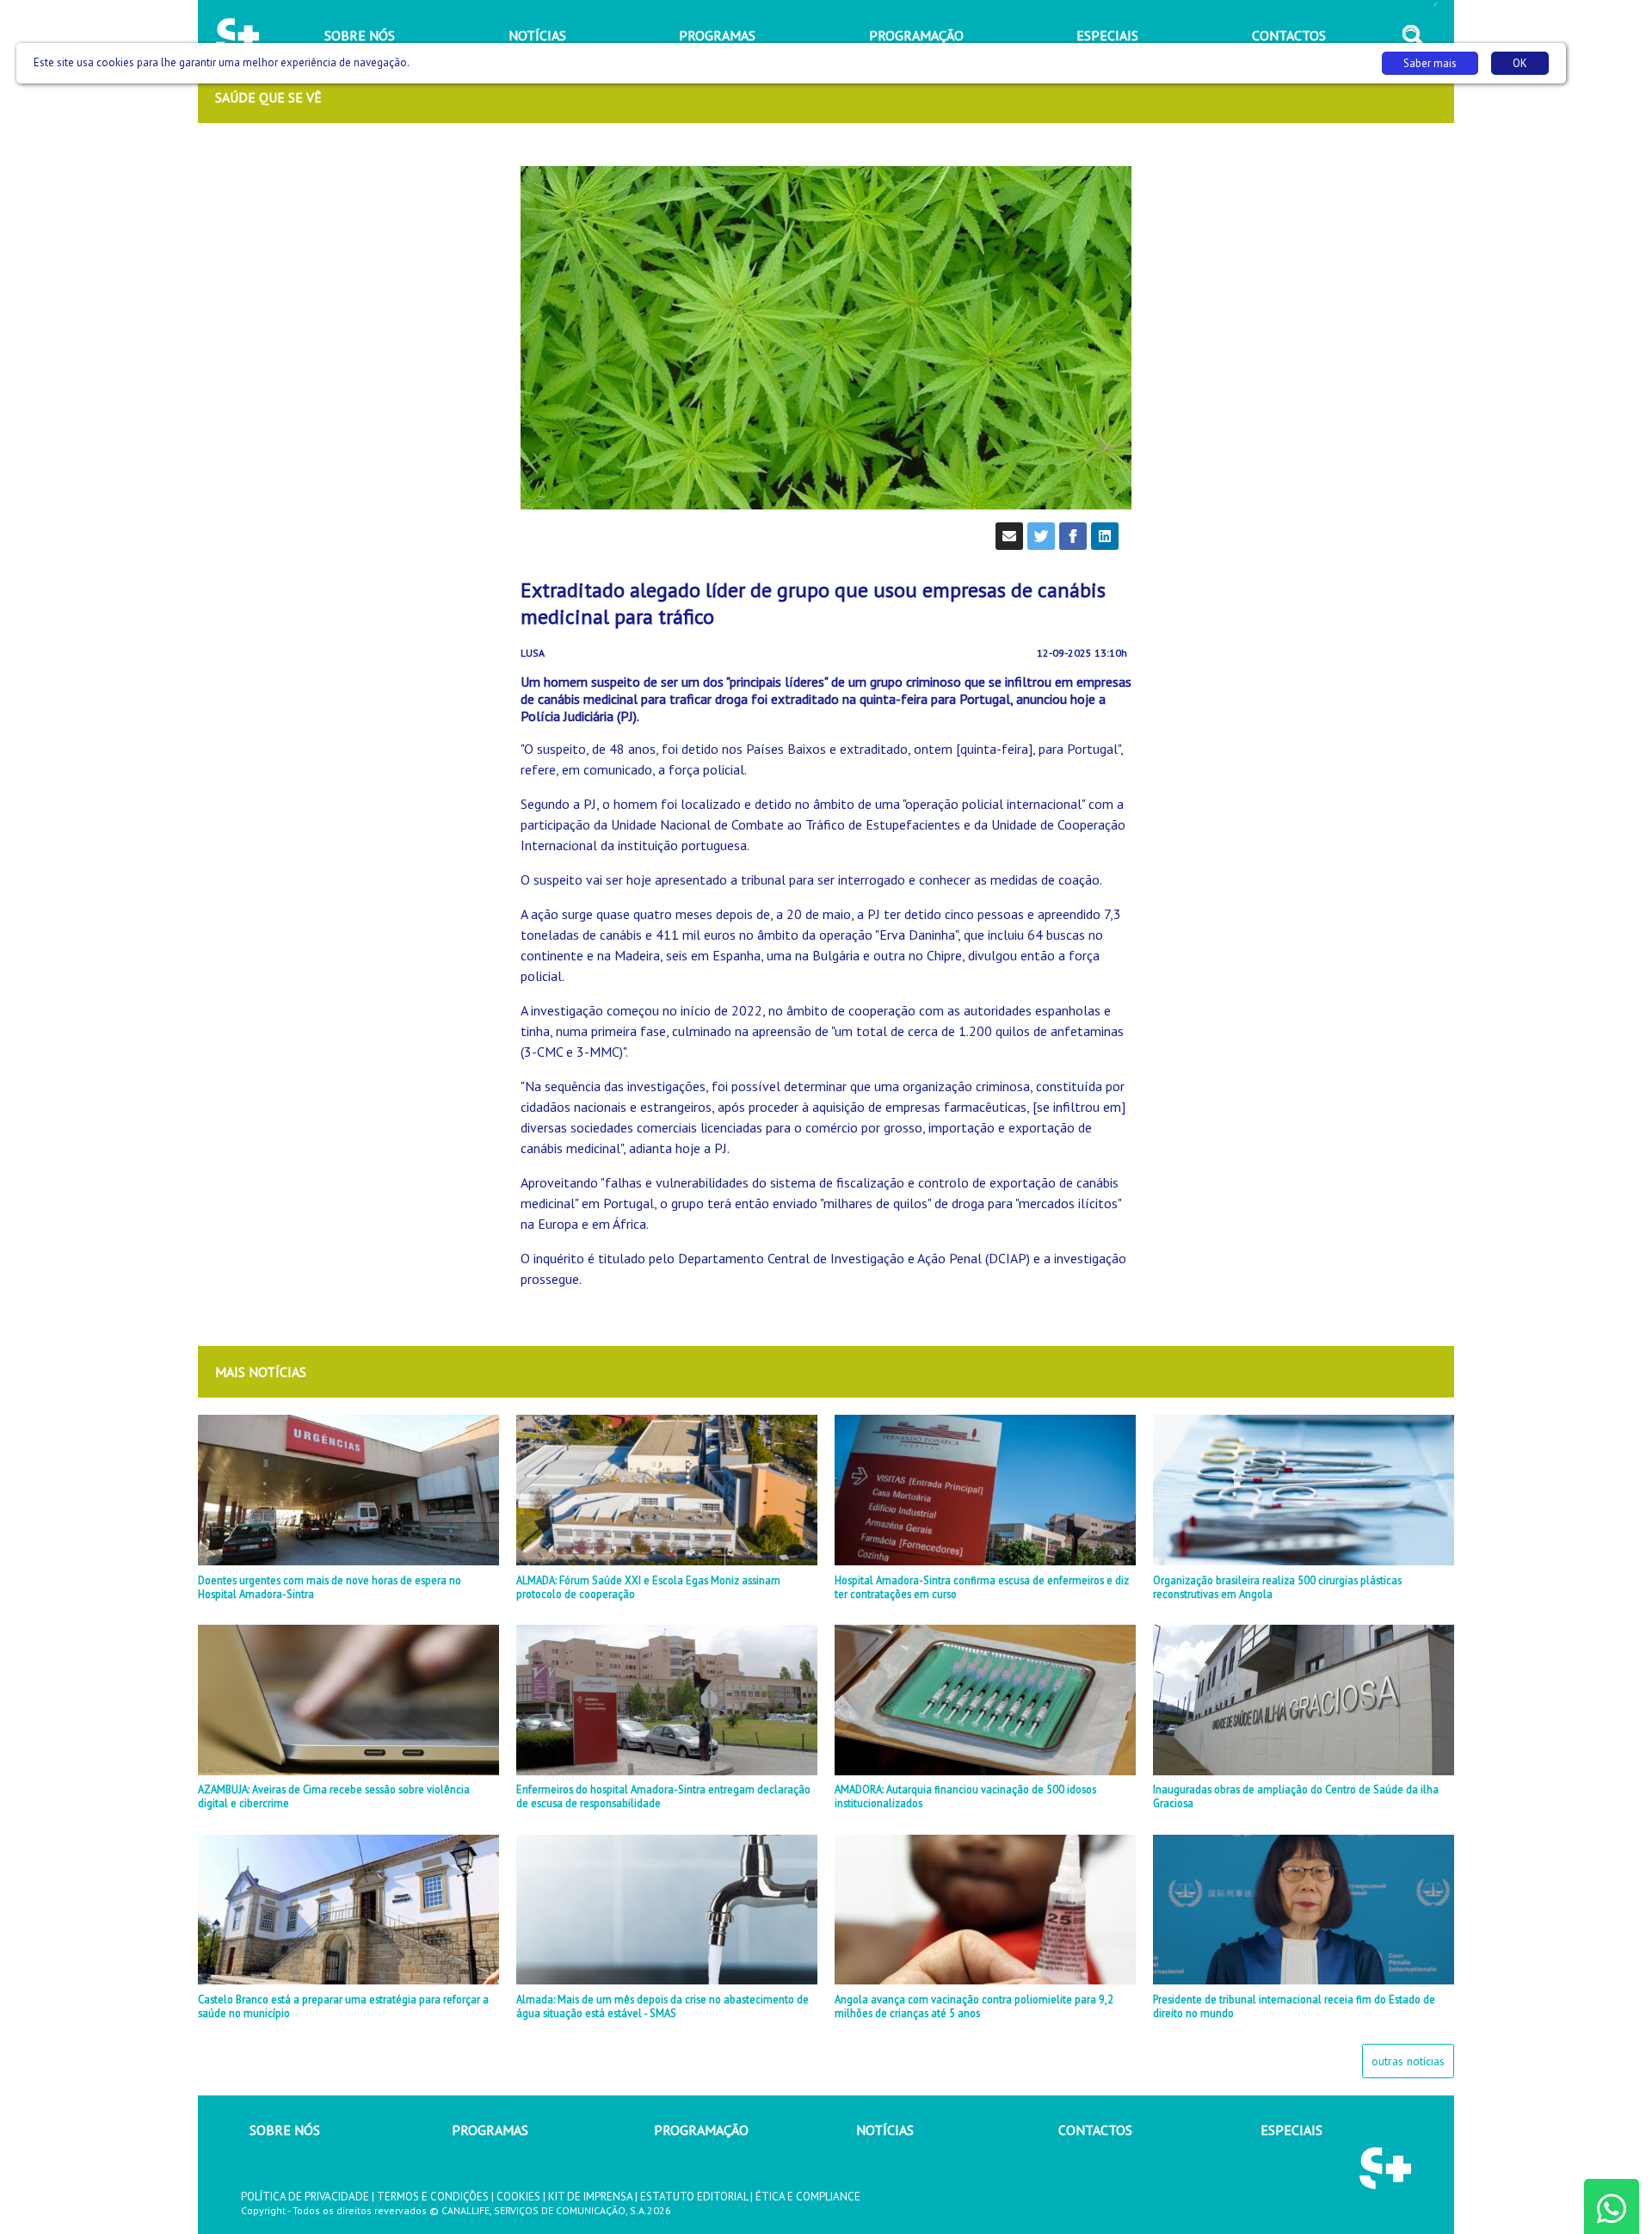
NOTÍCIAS (885, 2130)
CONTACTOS (1095, 2130)
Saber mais (1430, 63)
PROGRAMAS (490, 2130)
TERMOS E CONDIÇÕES (433, 2197)
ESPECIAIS (1291, 2130)
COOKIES (518, 2197)
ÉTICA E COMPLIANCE (808, 2197)
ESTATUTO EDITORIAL (694, 2197)
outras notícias (1408, 2061)
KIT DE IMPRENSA (590, 2197)
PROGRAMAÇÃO (701, 2130)
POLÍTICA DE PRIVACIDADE (305, 2197)
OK (1520, 63)
